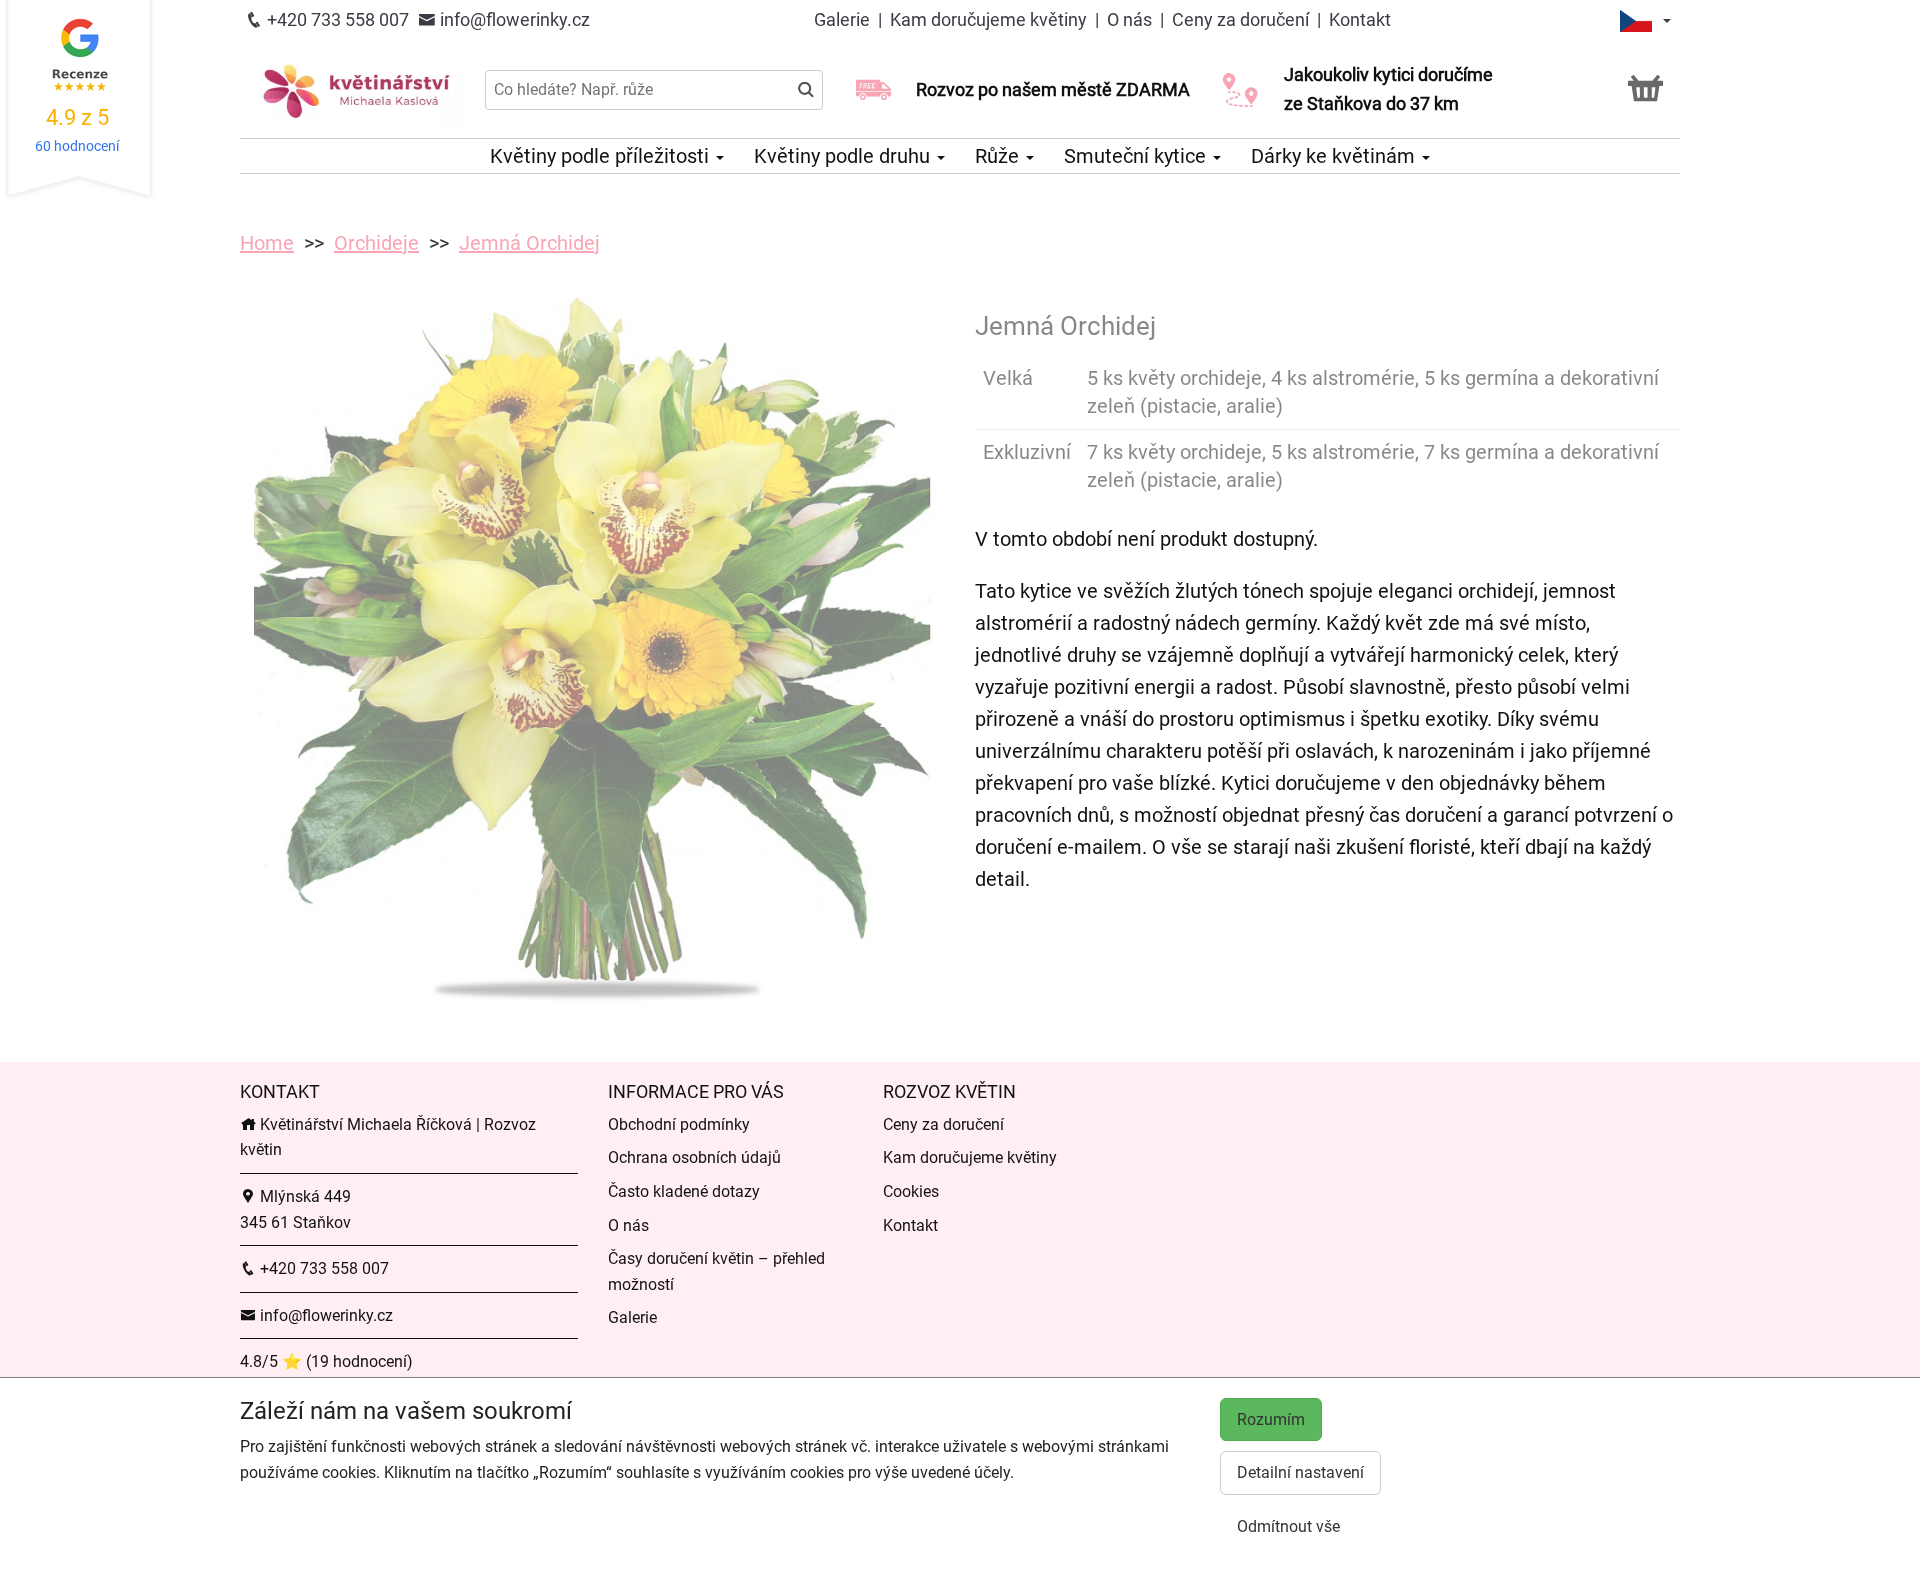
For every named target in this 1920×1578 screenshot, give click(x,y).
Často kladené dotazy (684, 1191)
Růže (999, 156)
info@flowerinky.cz (513, 19)
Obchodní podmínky (679, 1124)
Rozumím (1271, 1419)
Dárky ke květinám (1335, 156)
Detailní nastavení (1300, 1472)
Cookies (911, 1191)
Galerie (844, 19)
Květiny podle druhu (844, 156)
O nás (1129, 19)
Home (267, 243)
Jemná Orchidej (529, 243)
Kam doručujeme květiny (990, 19)
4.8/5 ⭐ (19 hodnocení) (326, 1361)
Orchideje (376, 243)
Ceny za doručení (1240, 19)
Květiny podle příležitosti (602, 156)
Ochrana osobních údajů (694, 1157)
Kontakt (1360, 19)
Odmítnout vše (1288, 1526)
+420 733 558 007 (336, 19)
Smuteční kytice (1137, 156)
